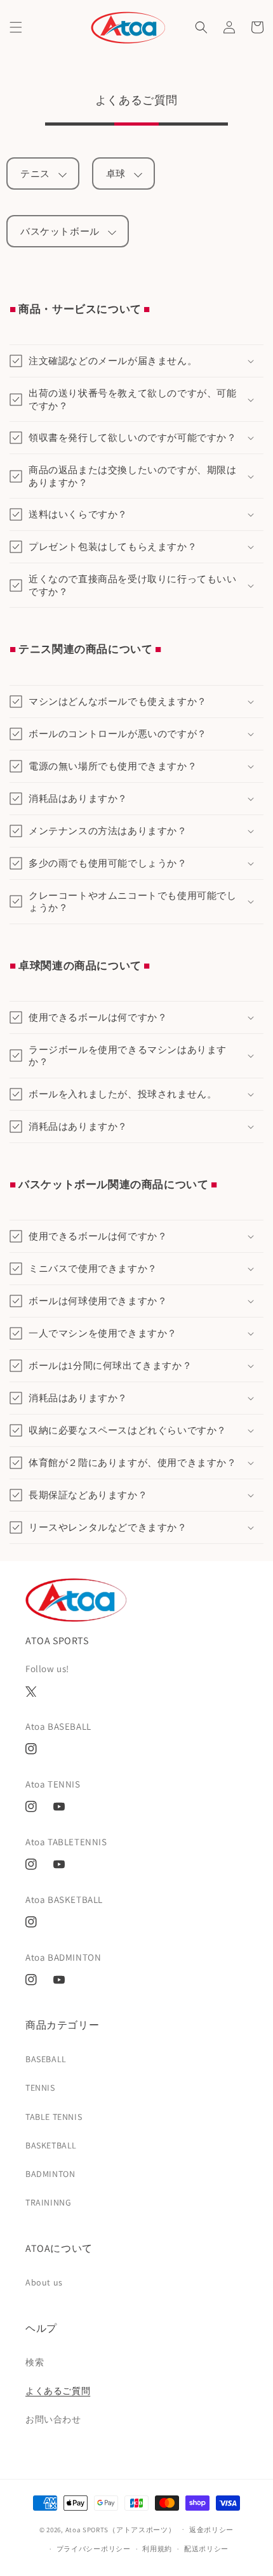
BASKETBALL (51, 2145)
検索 (35, 2362)
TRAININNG (48, 2202)
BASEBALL (46, 2059)
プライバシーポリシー (94, 2549)
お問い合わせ (53, 2419)
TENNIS (40, 2088)
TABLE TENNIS (54, 2117)
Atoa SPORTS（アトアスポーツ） (121, 2529)
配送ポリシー (206, 2549)
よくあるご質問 (58, 2391)
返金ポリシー (211, 2530)
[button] (16, 27)
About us (44, 2282)
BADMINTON (50, 2174)
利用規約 (157, 2549)
